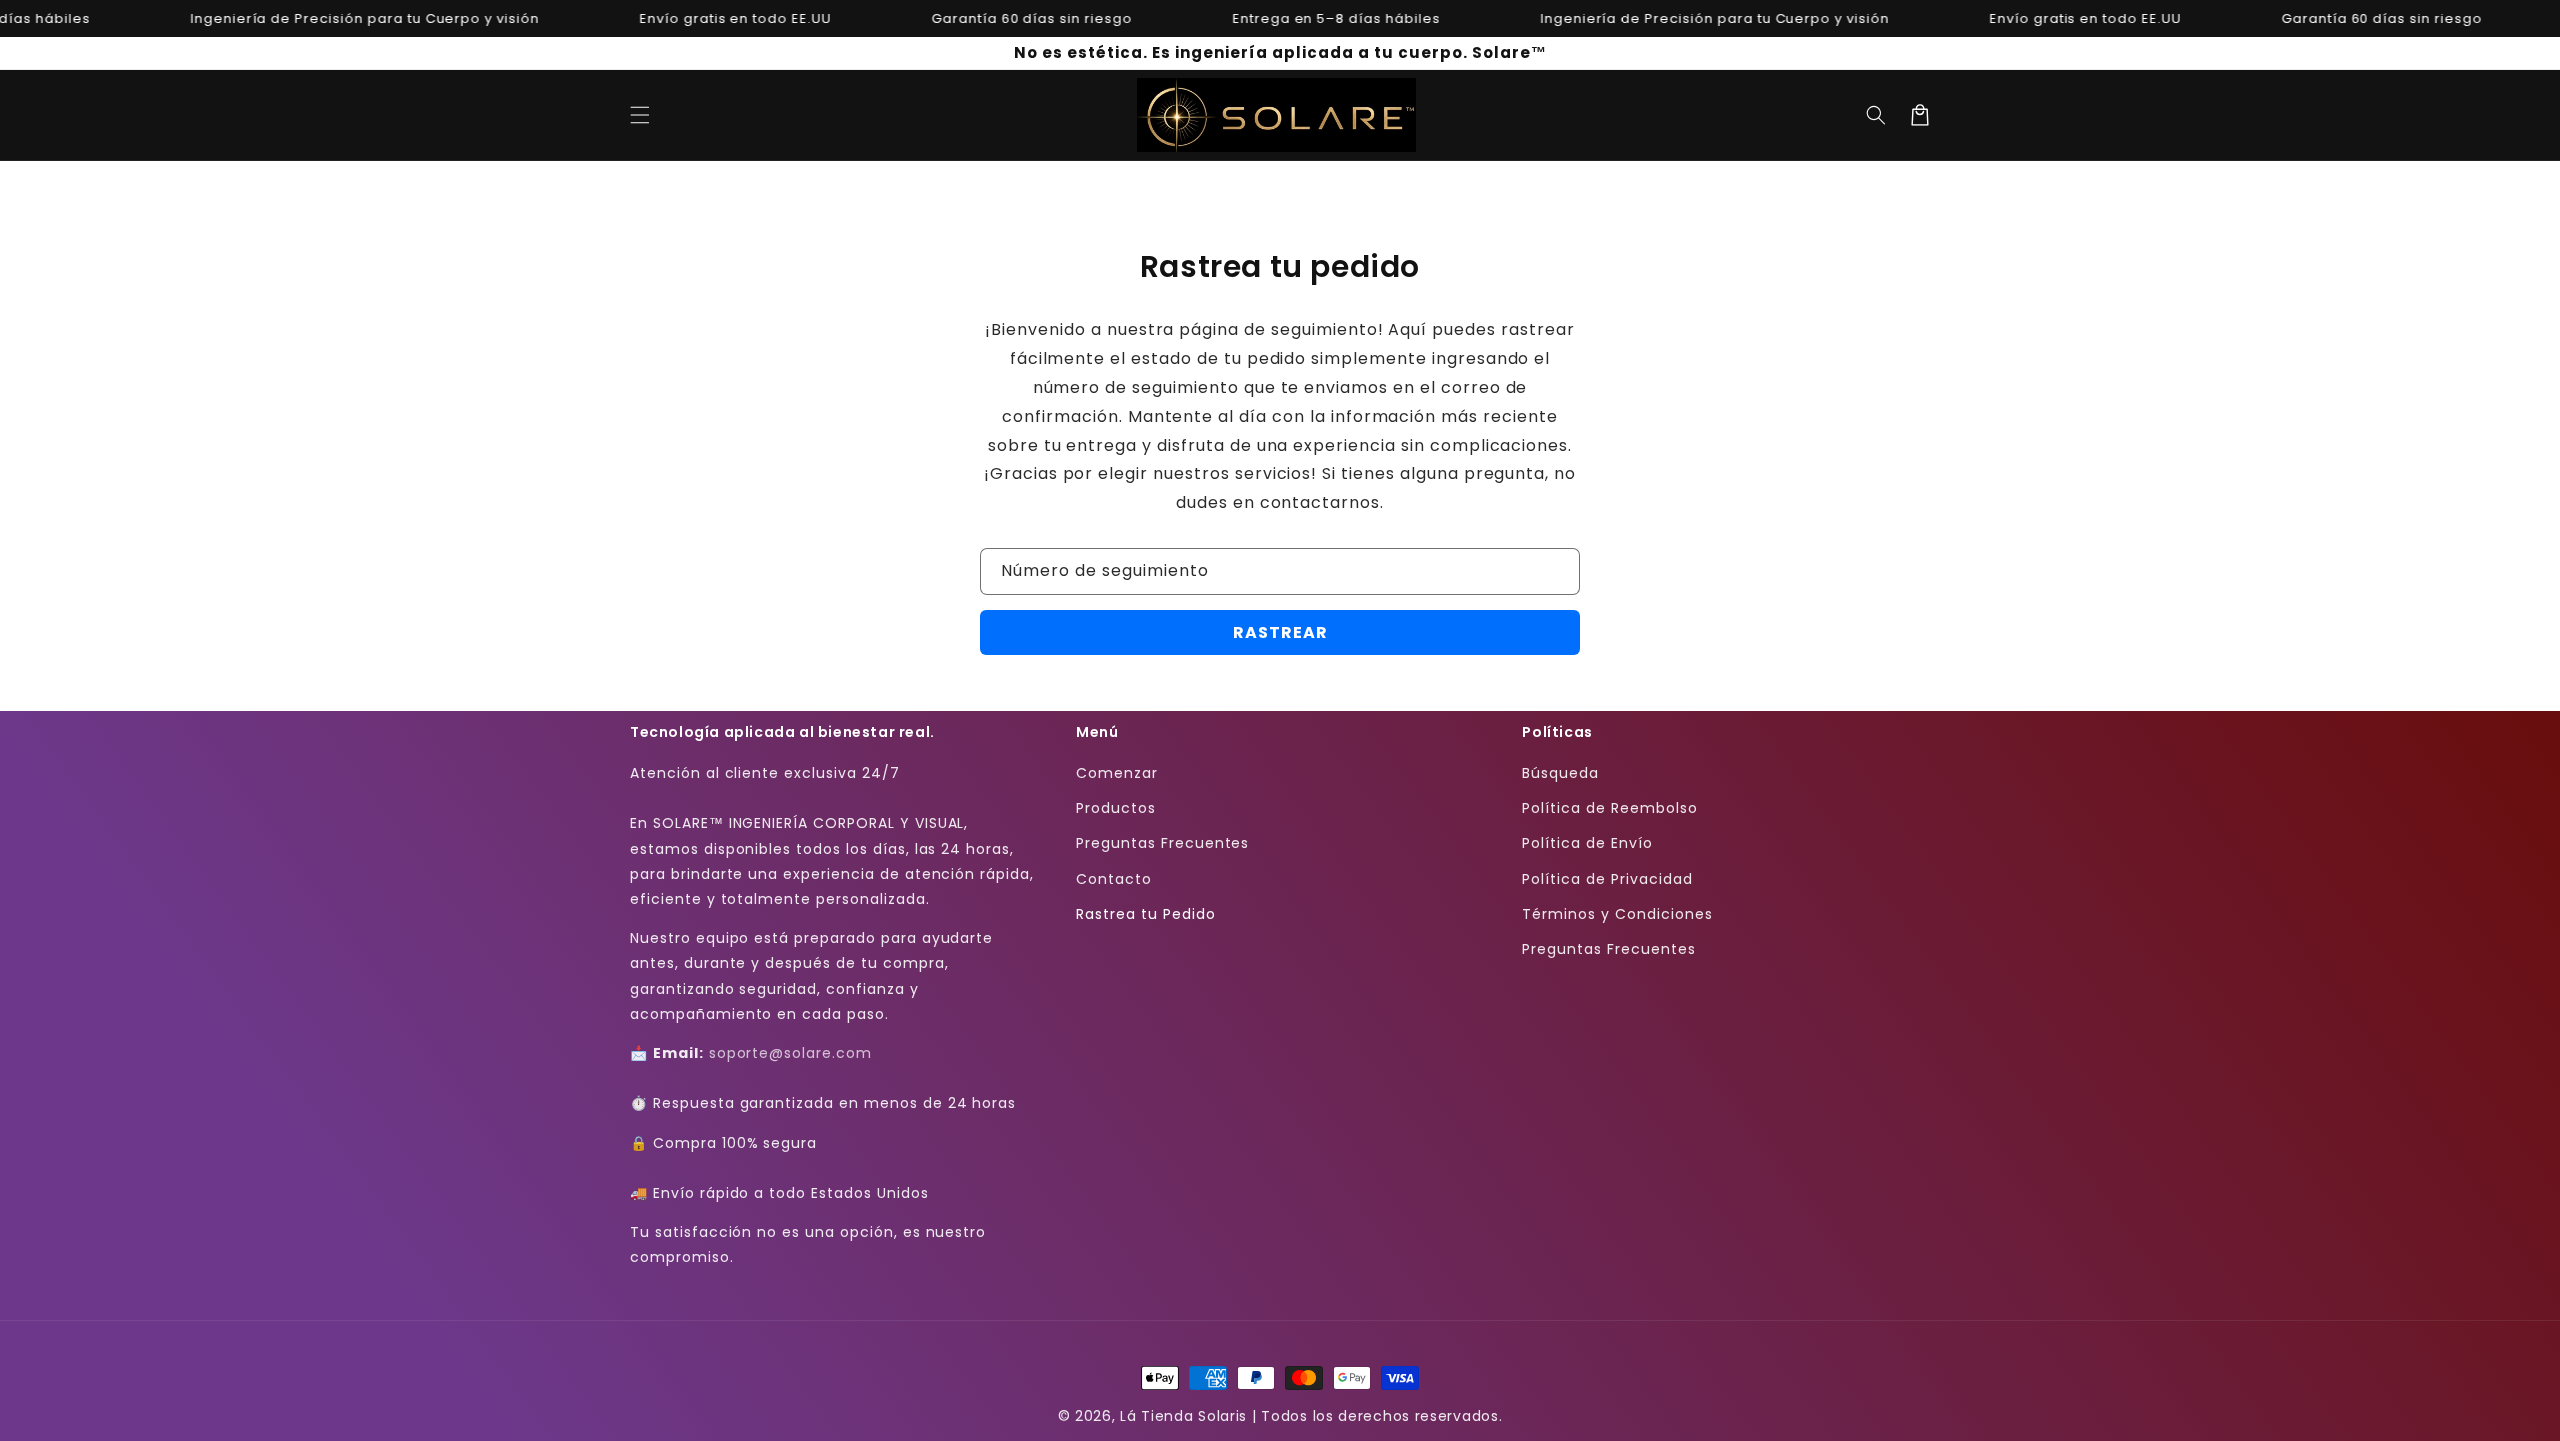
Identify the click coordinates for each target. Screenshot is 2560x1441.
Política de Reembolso (1609, 808)
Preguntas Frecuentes (1162, 843)
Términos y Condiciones (1617, 914)
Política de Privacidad (1607, 879)
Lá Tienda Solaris (1183, 1416)
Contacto (1114, 879)
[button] (640, 115)
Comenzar (1117, 773)
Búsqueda (1560, 773)
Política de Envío (1587, 843)
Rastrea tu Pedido (1145, 914)
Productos (1116, 808)
